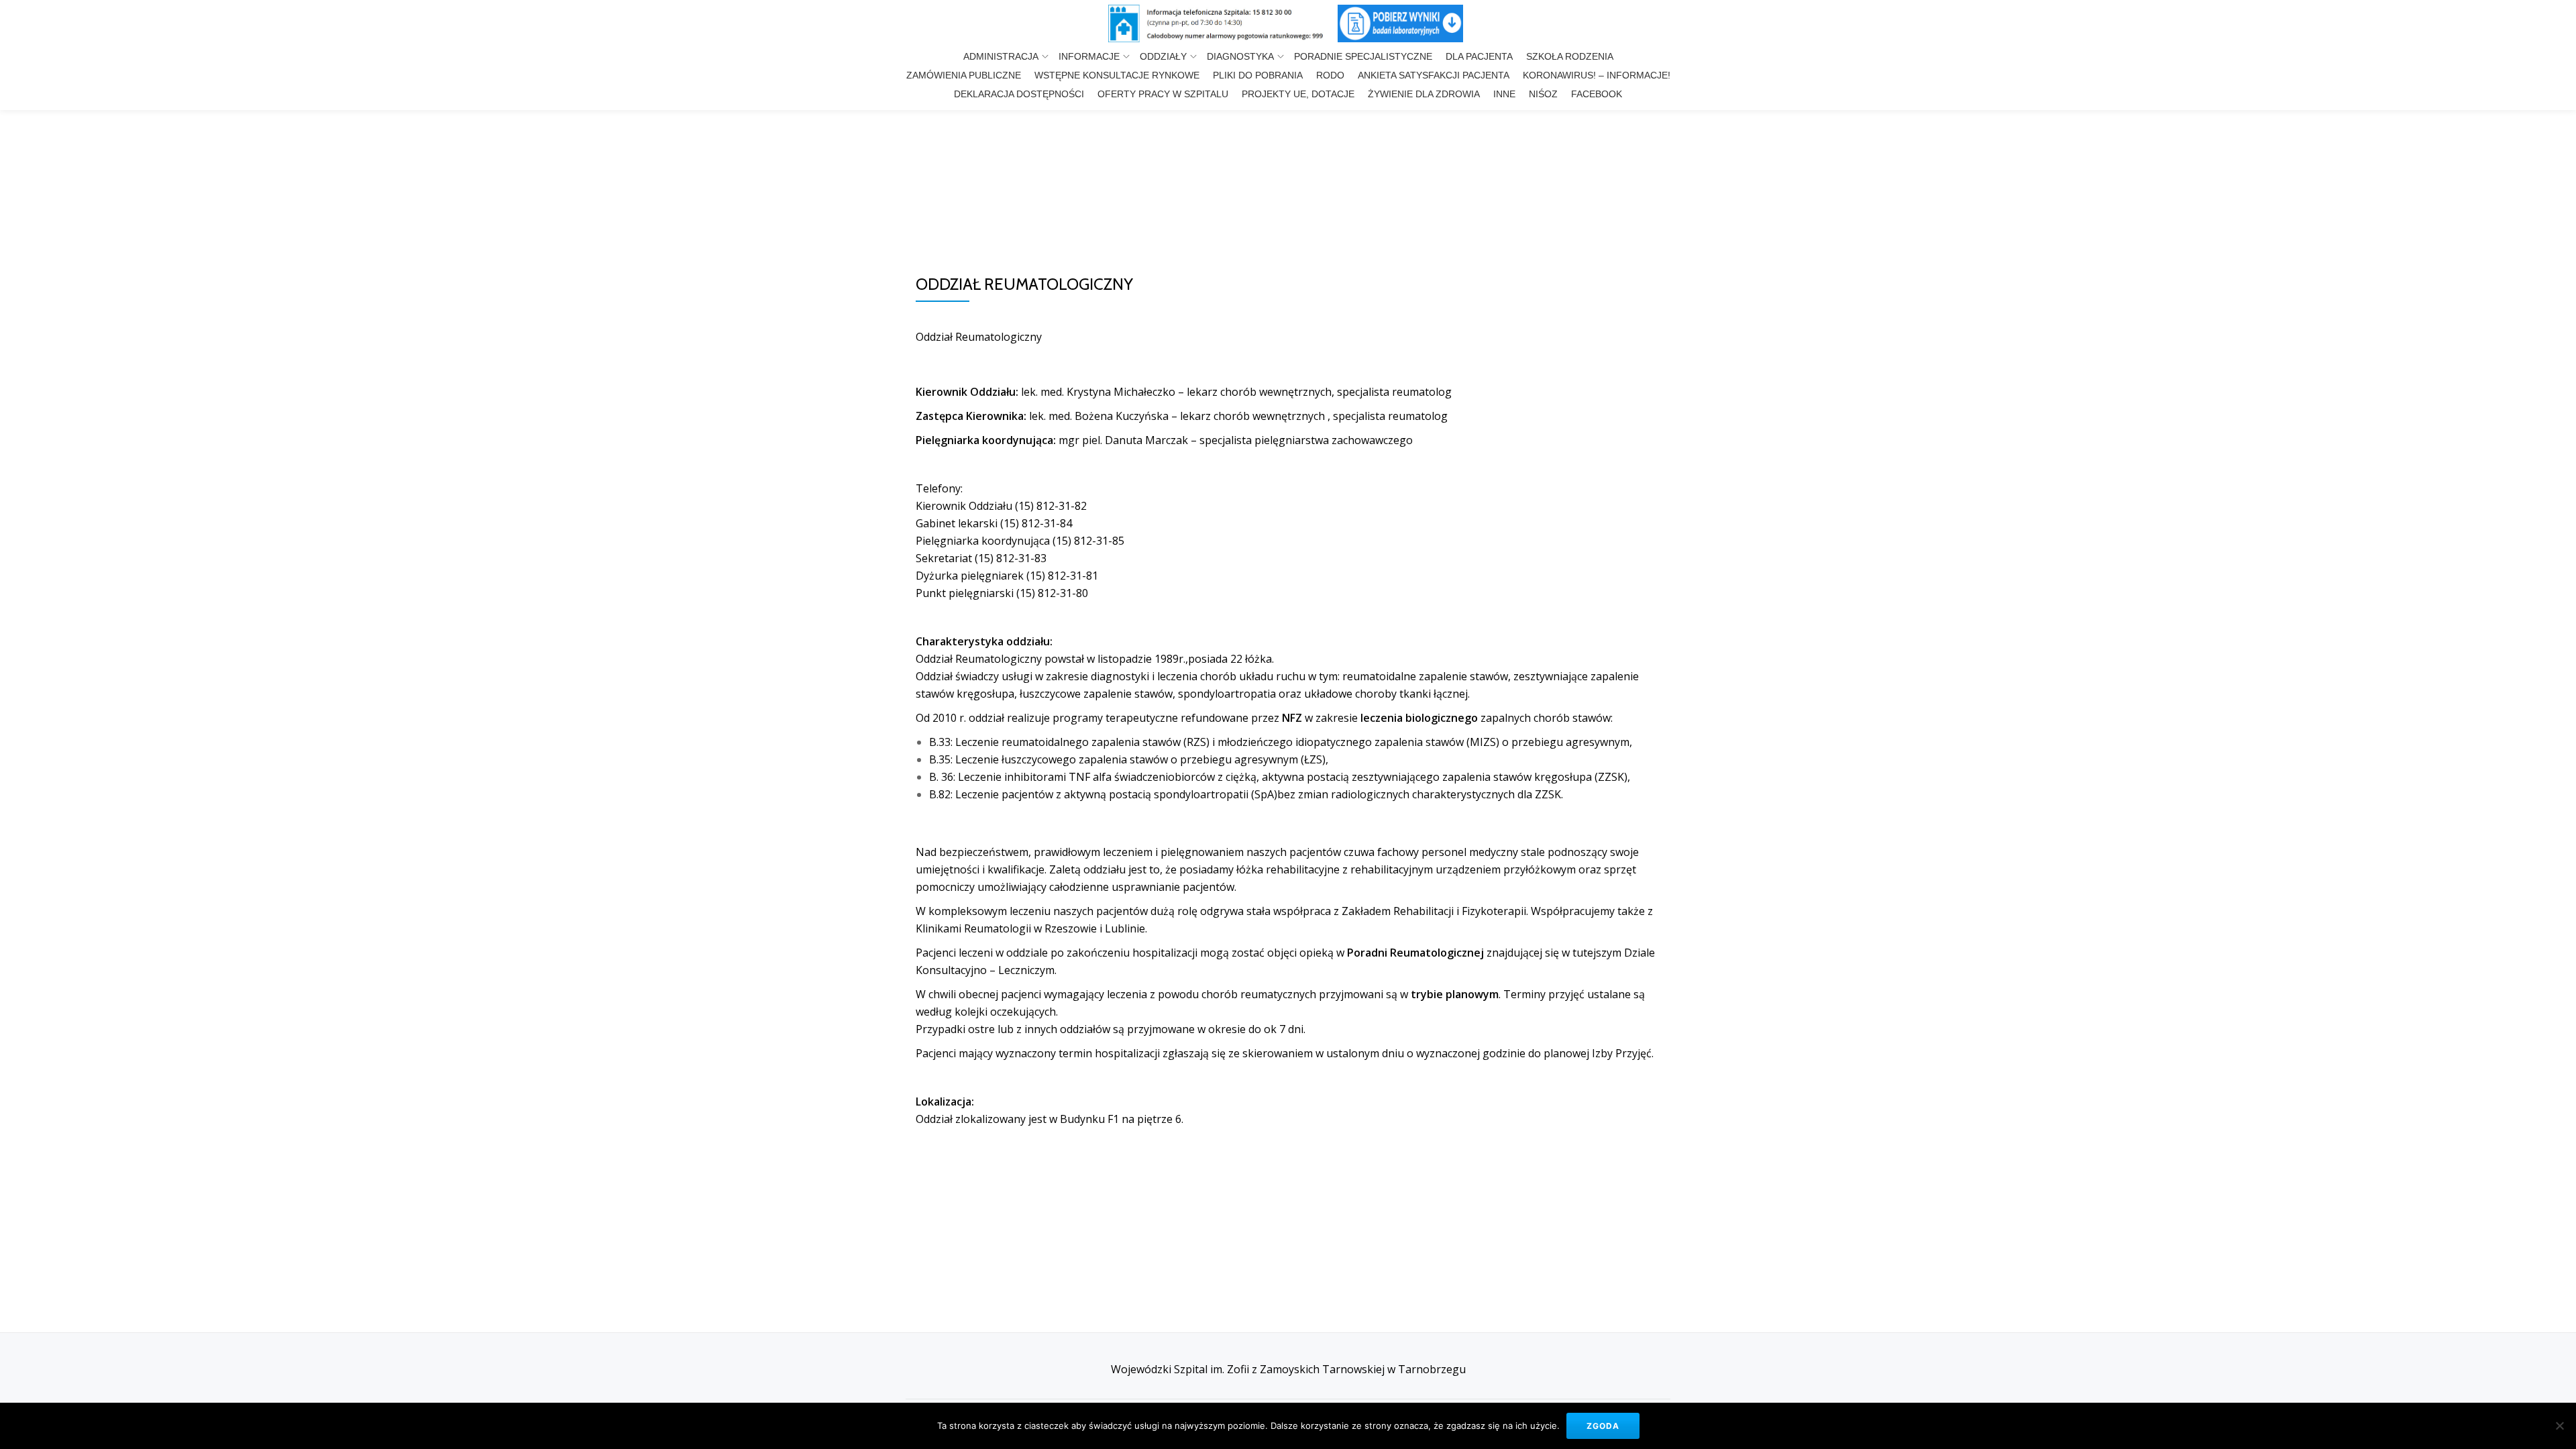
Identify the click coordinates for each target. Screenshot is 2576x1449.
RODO (1330, 75)
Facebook (1597, 94)
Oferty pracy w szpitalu (1163, 94)
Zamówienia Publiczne (964, 75)
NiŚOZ (1543, 94)
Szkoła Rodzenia (1570, 56)
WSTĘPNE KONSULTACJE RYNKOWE (1117, 75)
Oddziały (1163, 56)
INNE (1504, 94)
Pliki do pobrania (1258, 75)
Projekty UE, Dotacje (1298, 94)
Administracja (1001, 56)
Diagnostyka (1240, 56)
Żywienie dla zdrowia (1424, 94)
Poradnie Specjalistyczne (1363, 56)
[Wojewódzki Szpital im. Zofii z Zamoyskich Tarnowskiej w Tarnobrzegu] (1222, 23)
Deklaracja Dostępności (1019, 94)
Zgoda (1603, 1426)
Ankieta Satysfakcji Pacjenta (1434, 75)
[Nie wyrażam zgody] (2559, 1426)
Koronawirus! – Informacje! (1597, 75)
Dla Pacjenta (1479, 56)
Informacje (1089, 56)
